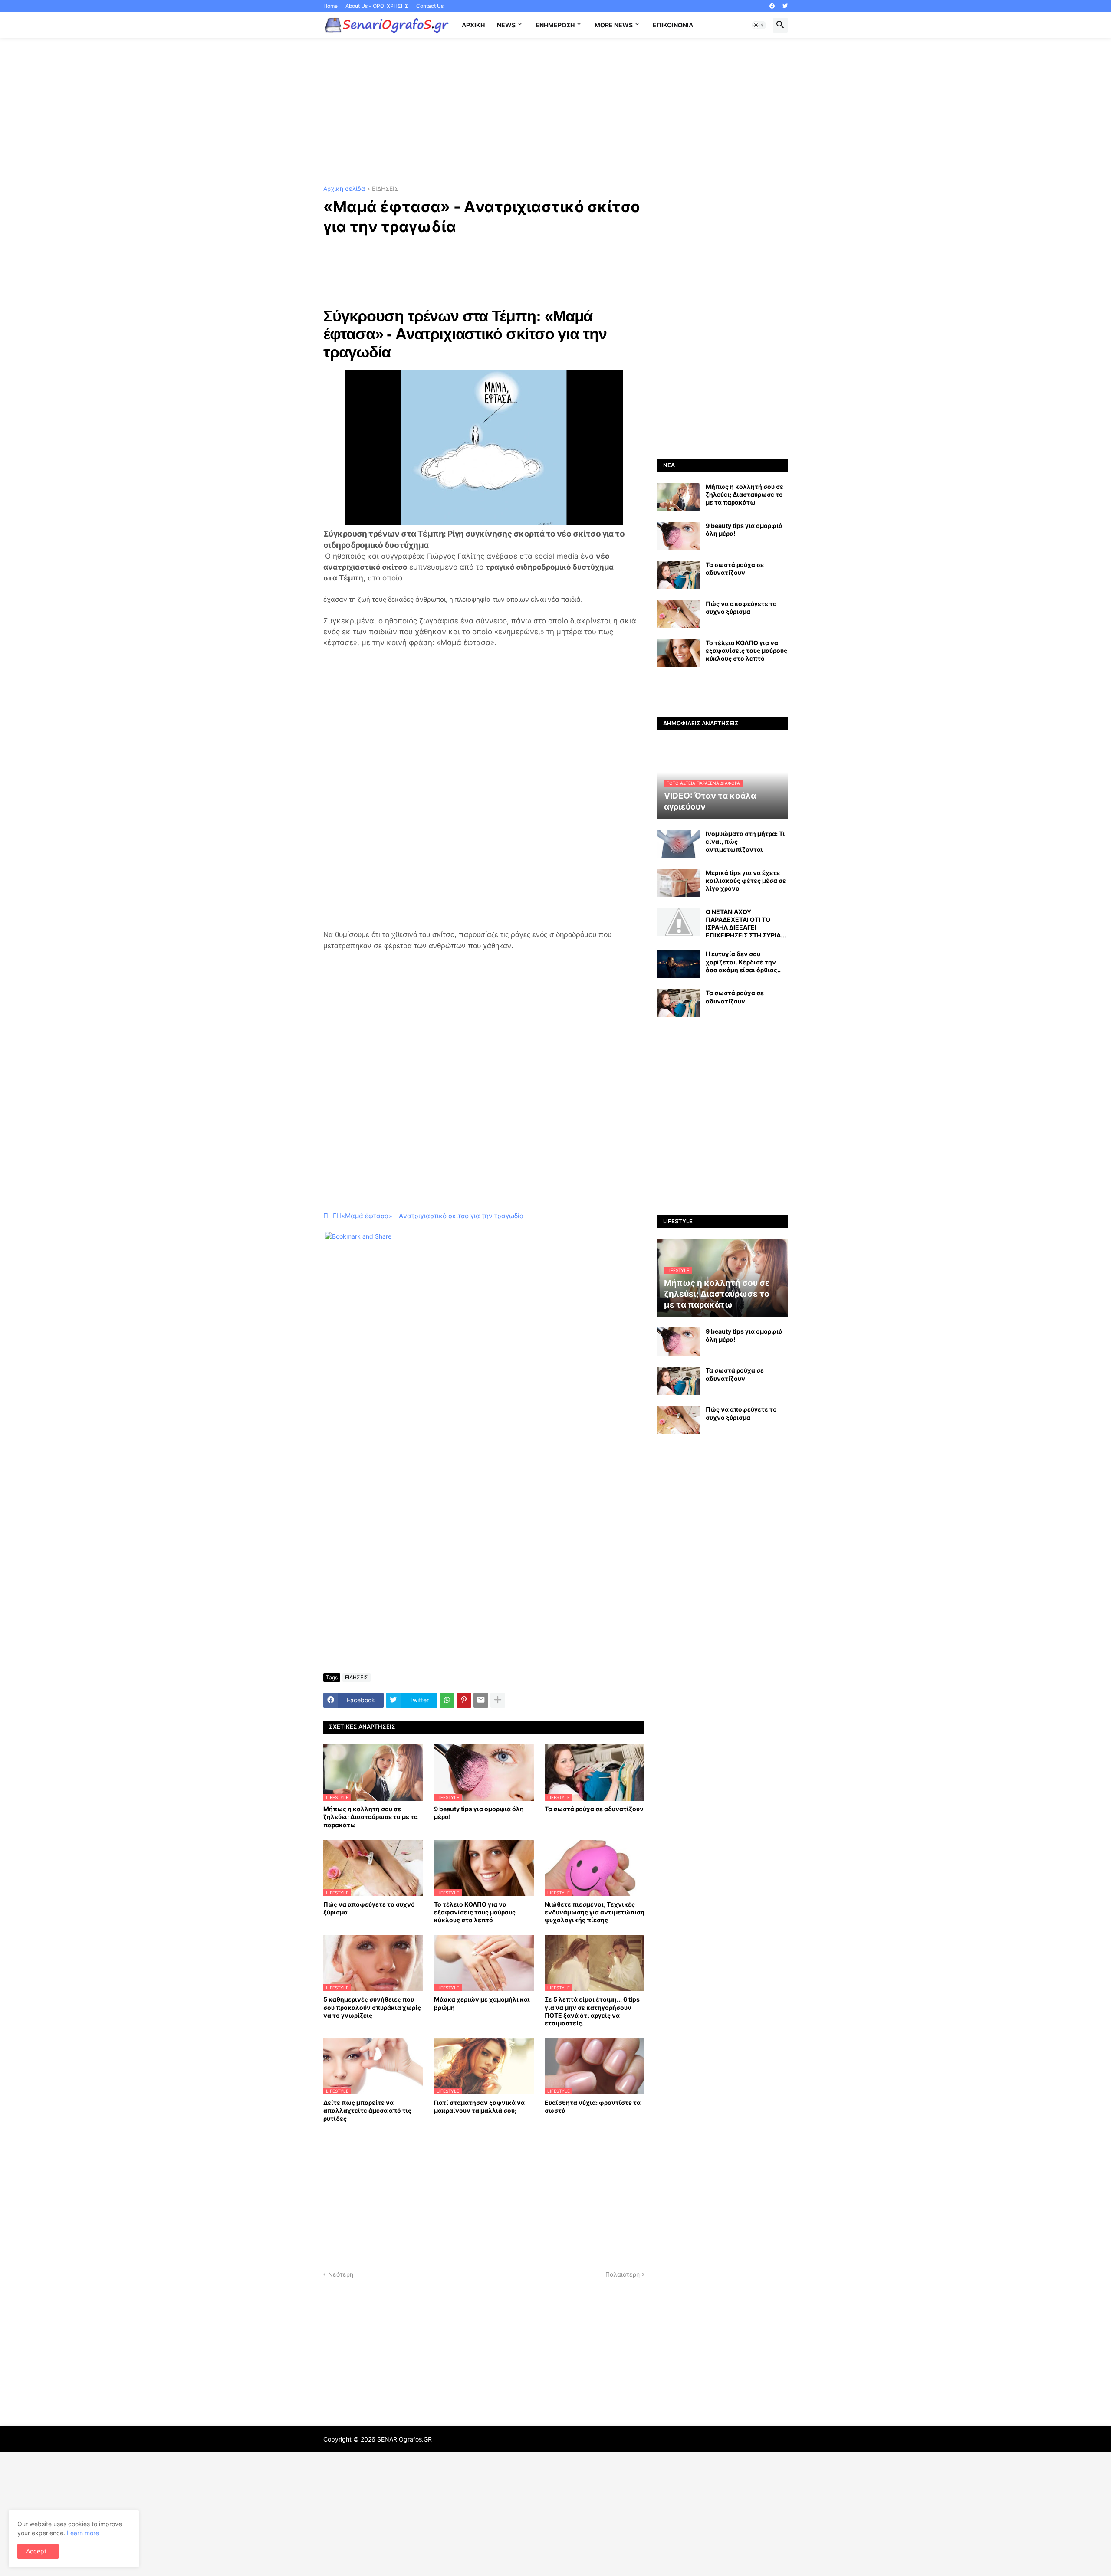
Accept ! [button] (38, 2551)
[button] (759, 25)
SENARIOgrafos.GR (404, 2439)
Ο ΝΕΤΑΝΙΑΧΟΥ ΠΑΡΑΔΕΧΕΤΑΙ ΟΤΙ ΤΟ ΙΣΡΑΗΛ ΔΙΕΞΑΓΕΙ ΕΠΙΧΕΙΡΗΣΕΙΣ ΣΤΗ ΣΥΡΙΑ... (746, 924)
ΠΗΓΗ (332, 1216)
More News (614, 25)
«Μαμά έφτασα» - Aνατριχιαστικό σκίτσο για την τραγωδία (433, 1216)
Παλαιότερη (623, 2274)
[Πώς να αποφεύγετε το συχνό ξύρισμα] (679, 614)
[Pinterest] (464, 1700)
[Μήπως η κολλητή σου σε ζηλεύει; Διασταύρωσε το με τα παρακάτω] (679, 497)
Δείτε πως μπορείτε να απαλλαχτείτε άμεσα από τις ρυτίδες (367, 2110)
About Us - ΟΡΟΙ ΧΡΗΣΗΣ (377, 6)
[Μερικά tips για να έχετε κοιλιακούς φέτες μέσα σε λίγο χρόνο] (679, 883)
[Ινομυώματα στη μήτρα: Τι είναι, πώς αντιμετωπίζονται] (679, 844)
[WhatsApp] (447, 1700)
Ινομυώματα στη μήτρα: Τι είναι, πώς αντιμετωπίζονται (745, 841)
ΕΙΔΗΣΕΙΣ (385, 189)
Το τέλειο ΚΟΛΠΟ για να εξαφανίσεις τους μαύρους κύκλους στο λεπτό (475, 1912)
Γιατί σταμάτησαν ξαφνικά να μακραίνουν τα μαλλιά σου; (479, 2106)
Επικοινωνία (673, 25)
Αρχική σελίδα (344, 189)
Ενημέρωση (555, 25)
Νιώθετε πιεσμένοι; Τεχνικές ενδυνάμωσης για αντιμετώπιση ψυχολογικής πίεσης (595, 1912)
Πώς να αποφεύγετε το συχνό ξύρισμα (369, 1908)
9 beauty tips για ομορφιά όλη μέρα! (479, 1813)
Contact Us (430, 6)
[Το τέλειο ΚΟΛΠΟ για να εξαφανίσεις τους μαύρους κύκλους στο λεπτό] (679, 653)
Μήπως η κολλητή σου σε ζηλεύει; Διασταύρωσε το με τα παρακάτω (371, 1817)
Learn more (83, 2533)
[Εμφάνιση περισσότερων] (498, 1700)
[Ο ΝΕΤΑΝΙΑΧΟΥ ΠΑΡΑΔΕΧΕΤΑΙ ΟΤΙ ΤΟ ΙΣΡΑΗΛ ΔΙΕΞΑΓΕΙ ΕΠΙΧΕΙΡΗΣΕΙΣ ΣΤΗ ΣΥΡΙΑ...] (679, 922)
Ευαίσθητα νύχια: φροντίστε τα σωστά (593, 2106)
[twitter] (785, 6)
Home (330, 6)
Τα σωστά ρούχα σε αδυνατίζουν (594, 1809)
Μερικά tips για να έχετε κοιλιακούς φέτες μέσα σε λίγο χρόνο (746, 880)
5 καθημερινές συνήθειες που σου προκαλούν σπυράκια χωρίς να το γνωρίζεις (372, 2007)
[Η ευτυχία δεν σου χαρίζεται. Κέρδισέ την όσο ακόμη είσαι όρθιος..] (679, 964)
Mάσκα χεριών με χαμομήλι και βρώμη (482, 2003)
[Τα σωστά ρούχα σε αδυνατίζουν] (679, 575)
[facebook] (772, 6)
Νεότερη (341, 2274)
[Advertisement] (555, 112)
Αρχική (473, 25)
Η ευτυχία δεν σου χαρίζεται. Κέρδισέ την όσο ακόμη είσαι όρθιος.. (743, 962)
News (506, 25)
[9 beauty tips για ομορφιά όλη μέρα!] (679, 536)
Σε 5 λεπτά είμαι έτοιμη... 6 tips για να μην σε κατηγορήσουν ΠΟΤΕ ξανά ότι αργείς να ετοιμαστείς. (592, 2011)
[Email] (481, 1700)
